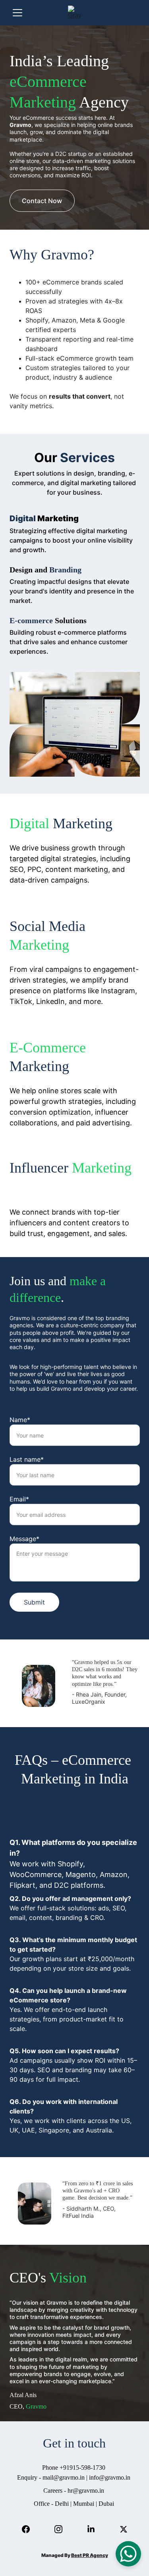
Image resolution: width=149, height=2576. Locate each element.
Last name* (27, 1459)
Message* (24, 1539)
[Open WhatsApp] (128, 2554)
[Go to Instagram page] (58, 2529)
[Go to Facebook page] (26, 2529)
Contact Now (42, 201)
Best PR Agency (90, 2555)
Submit (34, 1602)
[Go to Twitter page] (124, 2529)
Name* (20, 1420)
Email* (19, 1499)
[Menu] (17, 13)
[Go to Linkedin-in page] (91, 2529)
